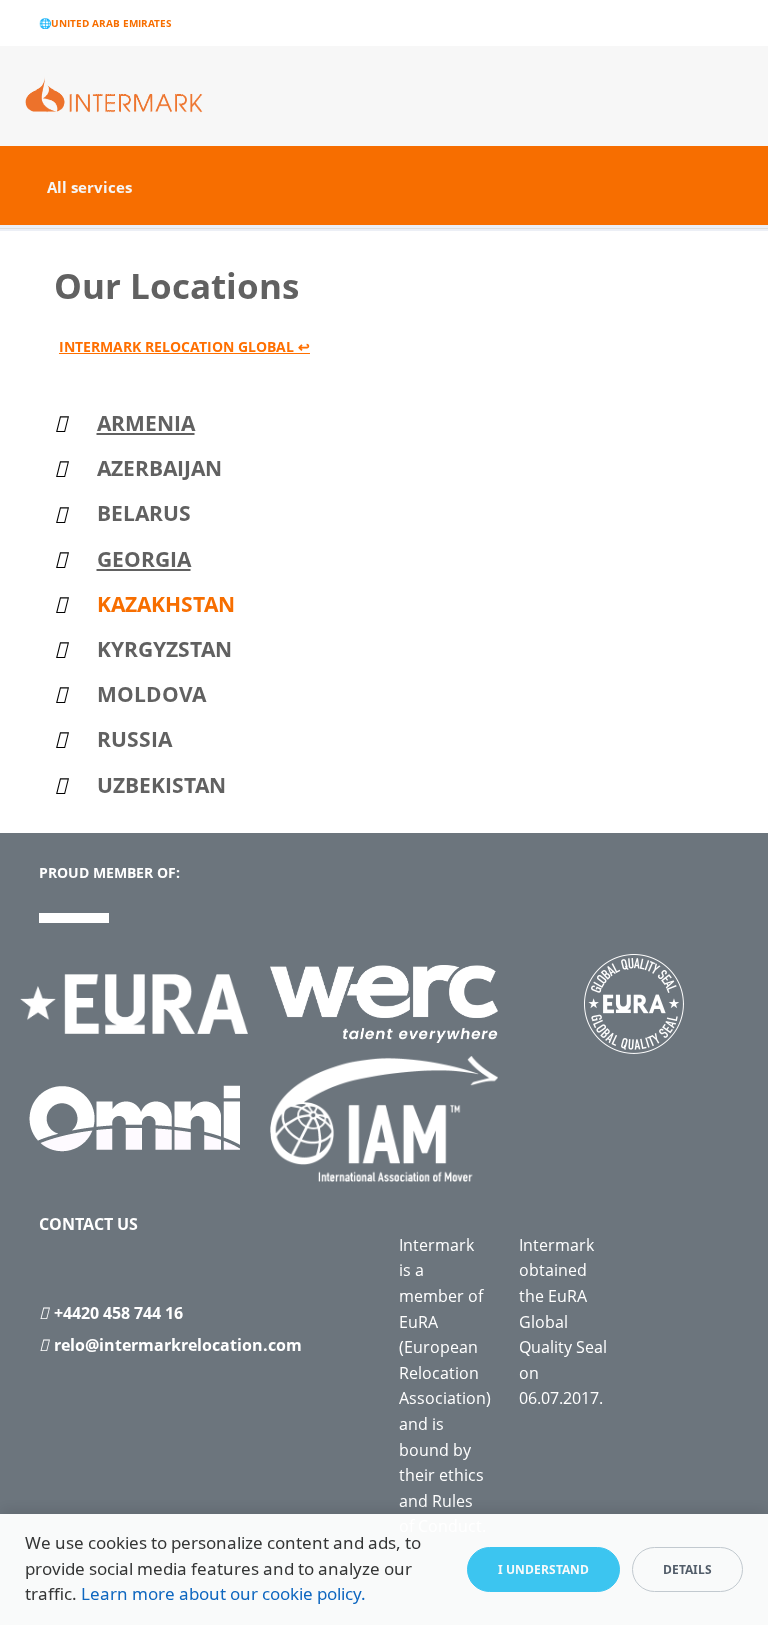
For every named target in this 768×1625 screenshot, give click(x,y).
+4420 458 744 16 (118, 1313)
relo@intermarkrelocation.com (178, 1345)
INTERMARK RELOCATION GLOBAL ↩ (184, 346)
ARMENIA (146, 423)
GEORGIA (144, 559)
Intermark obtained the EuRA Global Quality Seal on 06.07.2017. (563, 1322)
